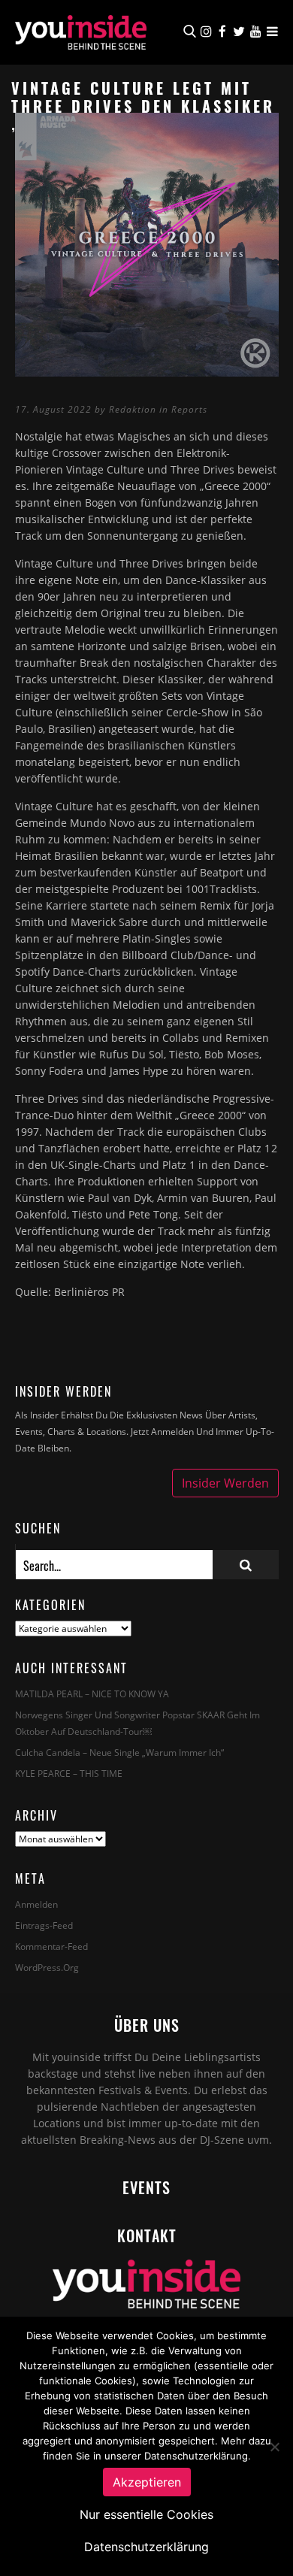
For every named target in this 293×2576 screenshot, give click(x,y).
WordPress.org (47, 1968)
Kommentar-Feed (51, 1946)
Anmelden (36, 1904)
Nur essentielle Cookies (146, 2514)
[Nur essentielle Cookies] (274, 2447)
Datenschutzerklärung (146, 2547)
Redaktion (133, 409)
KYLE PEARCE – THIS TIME (69, 1774)
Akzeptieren (147, 2482)
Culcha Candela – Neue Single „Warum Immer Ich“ (119, 1753)
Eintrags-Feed (44, 1925)
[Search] (246, 1565)
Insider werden (225, 1483)
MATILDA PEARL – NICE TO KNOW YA (92, 1694)
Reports (189, 409)
